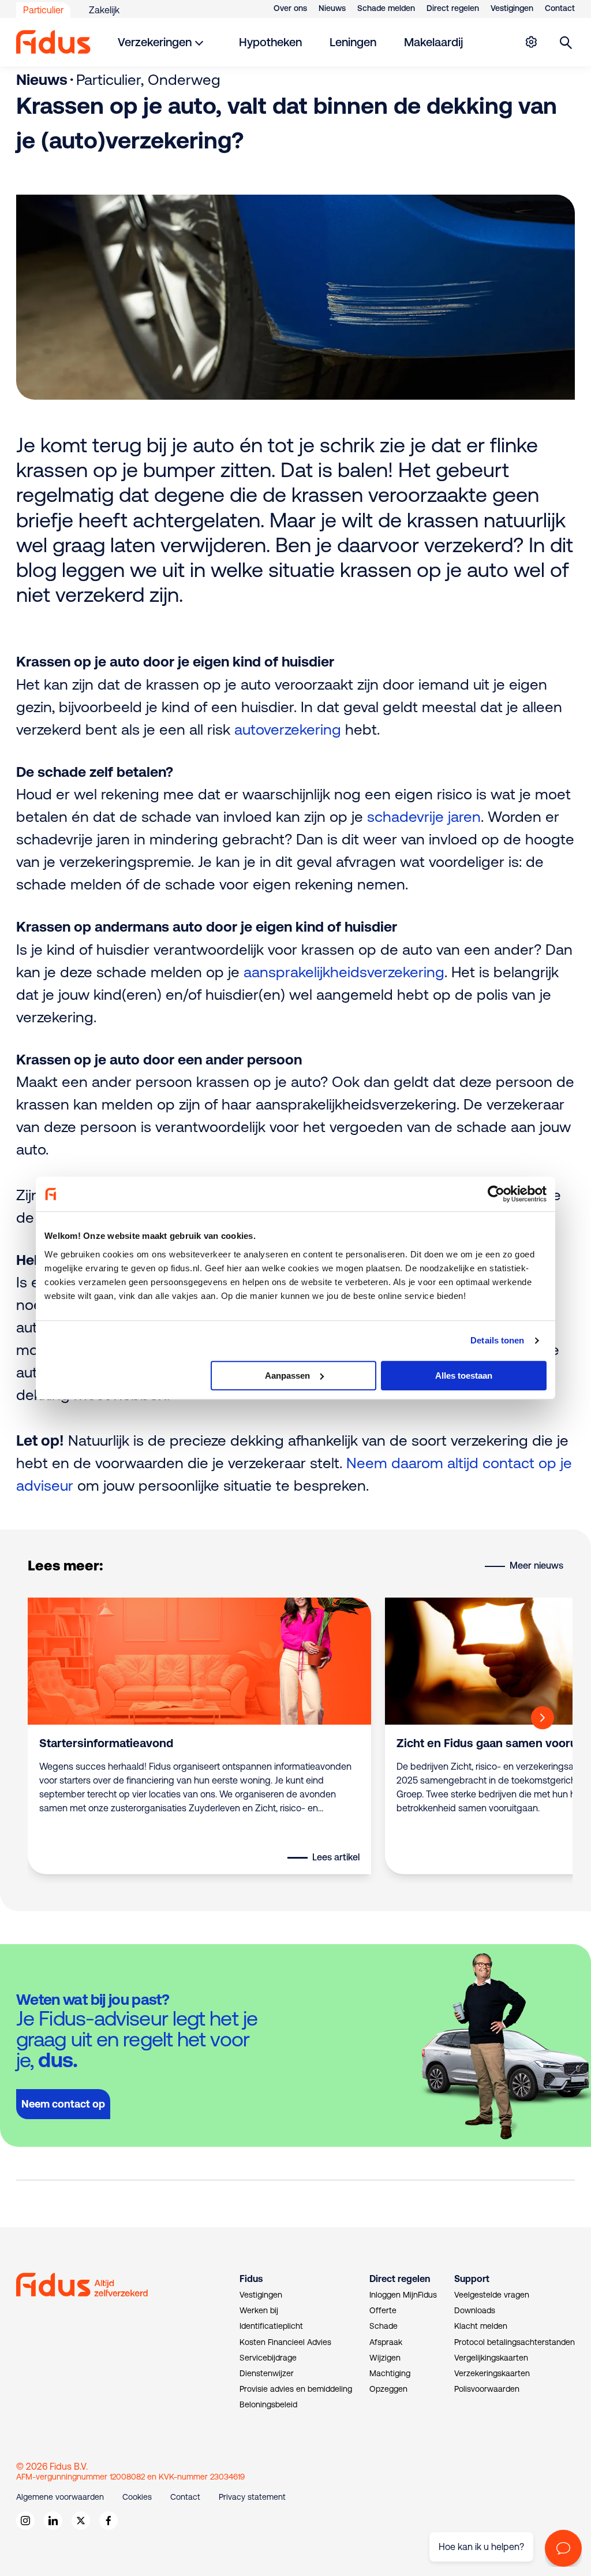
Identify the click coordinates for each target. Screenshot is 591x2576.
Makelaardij (433, 42)
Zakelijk (104, 10)
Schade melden (386, 8)
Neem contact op (63, 2104)
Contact (560, 8)
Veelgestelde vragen (492, 2295)
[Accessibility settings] (531, 42)
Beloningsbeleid (268, 2404)
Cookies (137, 2497)
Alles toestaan (464, 1376)
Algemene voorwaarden (60, 2497)
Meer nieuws (536, 1565)
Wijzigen (385, 2358)
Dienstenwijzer (267, 2373)
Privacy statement (252, 2497)
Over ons (290, 8)
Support (472, 2279)
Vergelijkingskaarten (491, 2358)
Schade (384, 2326)
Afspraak (386, 2342)
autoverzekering (288, 729)
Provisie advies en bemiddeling (296, 2389)
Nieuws (332, 8)
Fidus (251, 2279)
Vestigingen (512, 8)
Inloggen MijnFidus (403, 2295)
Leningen (353, 42)
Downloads (475, 2310)
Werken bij (259, 2310)
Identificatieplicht (271, 2326)
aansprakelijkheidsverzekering (344, 972)
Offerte (383, 2310)
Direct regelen (453, 8)
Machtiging (390, 2373)
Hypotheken (270, 42)
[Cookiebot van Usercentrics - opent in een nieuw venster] (496, 1194)
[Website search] (566, 42)
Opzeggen (388, 2389)
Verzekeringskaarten (492, 2373)
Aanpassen (287, 1376)
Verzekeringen (155, 42)
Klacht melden (481, 2326)
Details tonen (497, 1340)
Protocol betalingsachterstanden (515, 2342)
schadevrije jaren (424, 816)
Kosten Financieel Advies (285, 2342)
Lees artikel (336, 1857)
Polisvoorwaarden (487, 2389)
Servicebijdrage (268, 2358)
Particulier (43, 10)
